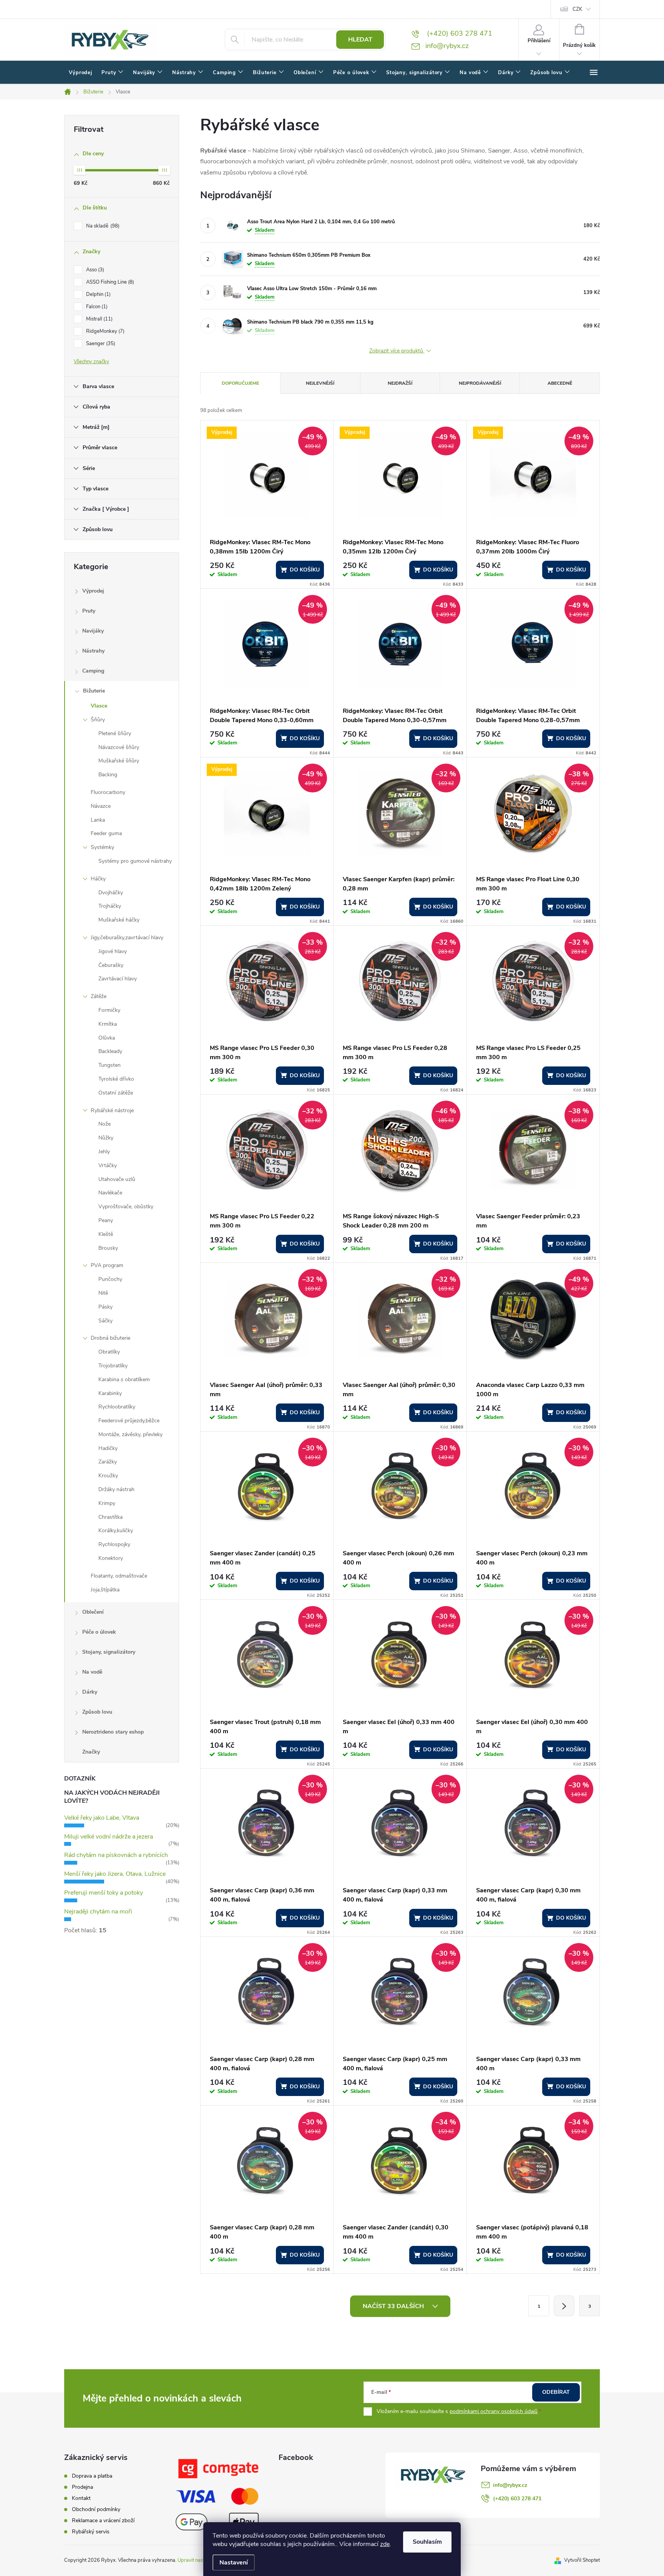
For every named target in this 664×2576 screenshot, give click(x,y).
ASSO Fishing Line (109, 282)
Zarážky (108, 1462)
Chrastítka (110, 1517)
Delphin (98, 294)
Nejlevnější (320, 383)
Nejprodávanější (480, 383)
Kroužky (108, 1476)
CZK (577, 9)
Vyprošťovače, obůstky (126, 1207)
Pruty (89, 611)
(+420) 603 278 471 (517, 2499)
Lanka (98, 820)
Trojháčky (110, 906)
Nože (105, 1124)
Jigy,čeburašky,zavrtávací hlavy (127, 938)
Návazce (101, 806)
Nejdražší (400, 383)
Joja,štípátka (105, 1590)
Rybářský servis (91, 2532)
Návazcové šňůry (119, 747)
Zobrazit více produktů (397, 351)
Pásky (105, 1307)
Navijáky (93, 631)
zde (385, 2544)
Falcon (96, 307)
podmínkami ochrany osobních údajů (494, 2411)
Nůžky (106, 1138)
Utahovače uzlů (117, 1179)
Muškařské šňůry (119, 761)
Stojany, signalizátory (109, 1652)
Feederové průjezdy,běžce (129, 1421)
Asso (94, 270)
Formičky (109, 1010)
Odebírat (556, 2392)
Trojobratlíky (113, 1366)
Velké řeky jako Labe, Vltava (102, 1818)
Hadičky (108, 1448)
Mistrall (99, 319)
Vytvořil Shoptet (582, 2560)
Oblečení (93, 1612)
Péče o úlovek (99, 1632)
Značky (91, 1752)
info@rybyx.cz (510, 2485)
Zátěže (99, 996)
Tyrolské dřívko (116, 1079)
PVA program (107, 1265)
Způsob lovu (97, 1712)
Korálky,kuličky (116, 1530)
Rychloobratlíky (117, 1407)
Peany (106, 1220)
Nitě (103, 1293)
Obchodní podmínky (96, 2509)
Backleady (110, 1051)
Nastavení (234, 2563)
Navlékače (110, 1193)
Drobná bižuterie (110, 1338)
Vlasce (99, 706)
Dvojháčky (111, 893)
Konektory (111, 1558)
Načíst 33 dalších (394, 2306)
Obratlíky (109, 1352)
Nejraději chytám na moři (98, 1912)
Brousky (108, 1248)
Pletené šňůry (115, 733)
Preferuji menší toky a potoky (104, 1893)
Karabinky (110, 1393)
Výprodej (93, 591)
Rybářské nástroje (112, 1110)
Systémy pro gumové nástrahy (135, 861)
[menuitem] (81, 73)
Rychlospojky (114, 1544)
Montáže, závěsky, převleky (130, 1434)
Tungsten (110, 1065)
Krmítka (108, 1024)
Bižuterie (94, 691)
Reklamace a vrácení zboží (103, 2520)
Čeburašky (111, 965)
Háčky (98, 879)
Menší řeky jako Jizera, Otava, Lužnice (115, 1874)
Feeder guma (106, 833)
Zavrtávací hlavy (118, 979)
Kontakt (81, 2498)
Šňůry (98, 720)
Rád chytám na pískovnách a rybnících (116, 1855)
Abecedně (560, 383)
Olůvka (107, 1038)
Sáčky (105, 1321)
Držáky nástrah (116, 1489)
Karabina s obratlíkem (124, 1379)
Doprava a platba (92, 2476)
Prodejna (82, 2487)
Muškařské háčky (119, 920)
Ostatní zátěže (116, 1093)
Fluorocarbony (108, 792)
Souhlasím (427, 2542)
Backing (108, 775)
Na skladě (102, 226)
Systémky (102, 847)
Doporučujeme (240, 383)
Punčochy (110, 1279)
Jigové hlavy (113, 951)
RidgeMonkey (105, 331)
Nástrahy (93, 651)
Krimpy (107, 1503)
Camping (93, 671)
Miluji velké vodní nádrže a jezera (109, 1837)
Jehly (104, 1152)
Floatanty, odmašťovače (119, 1576)
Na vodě (92, 1672)
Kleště (106, 1234)
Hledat (360, 40)
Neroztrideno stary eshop (113, 1732)
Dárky (90, 1692)
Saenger (100, 344)
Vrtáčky (108, 1165)
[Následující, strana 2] (564, 2306)
